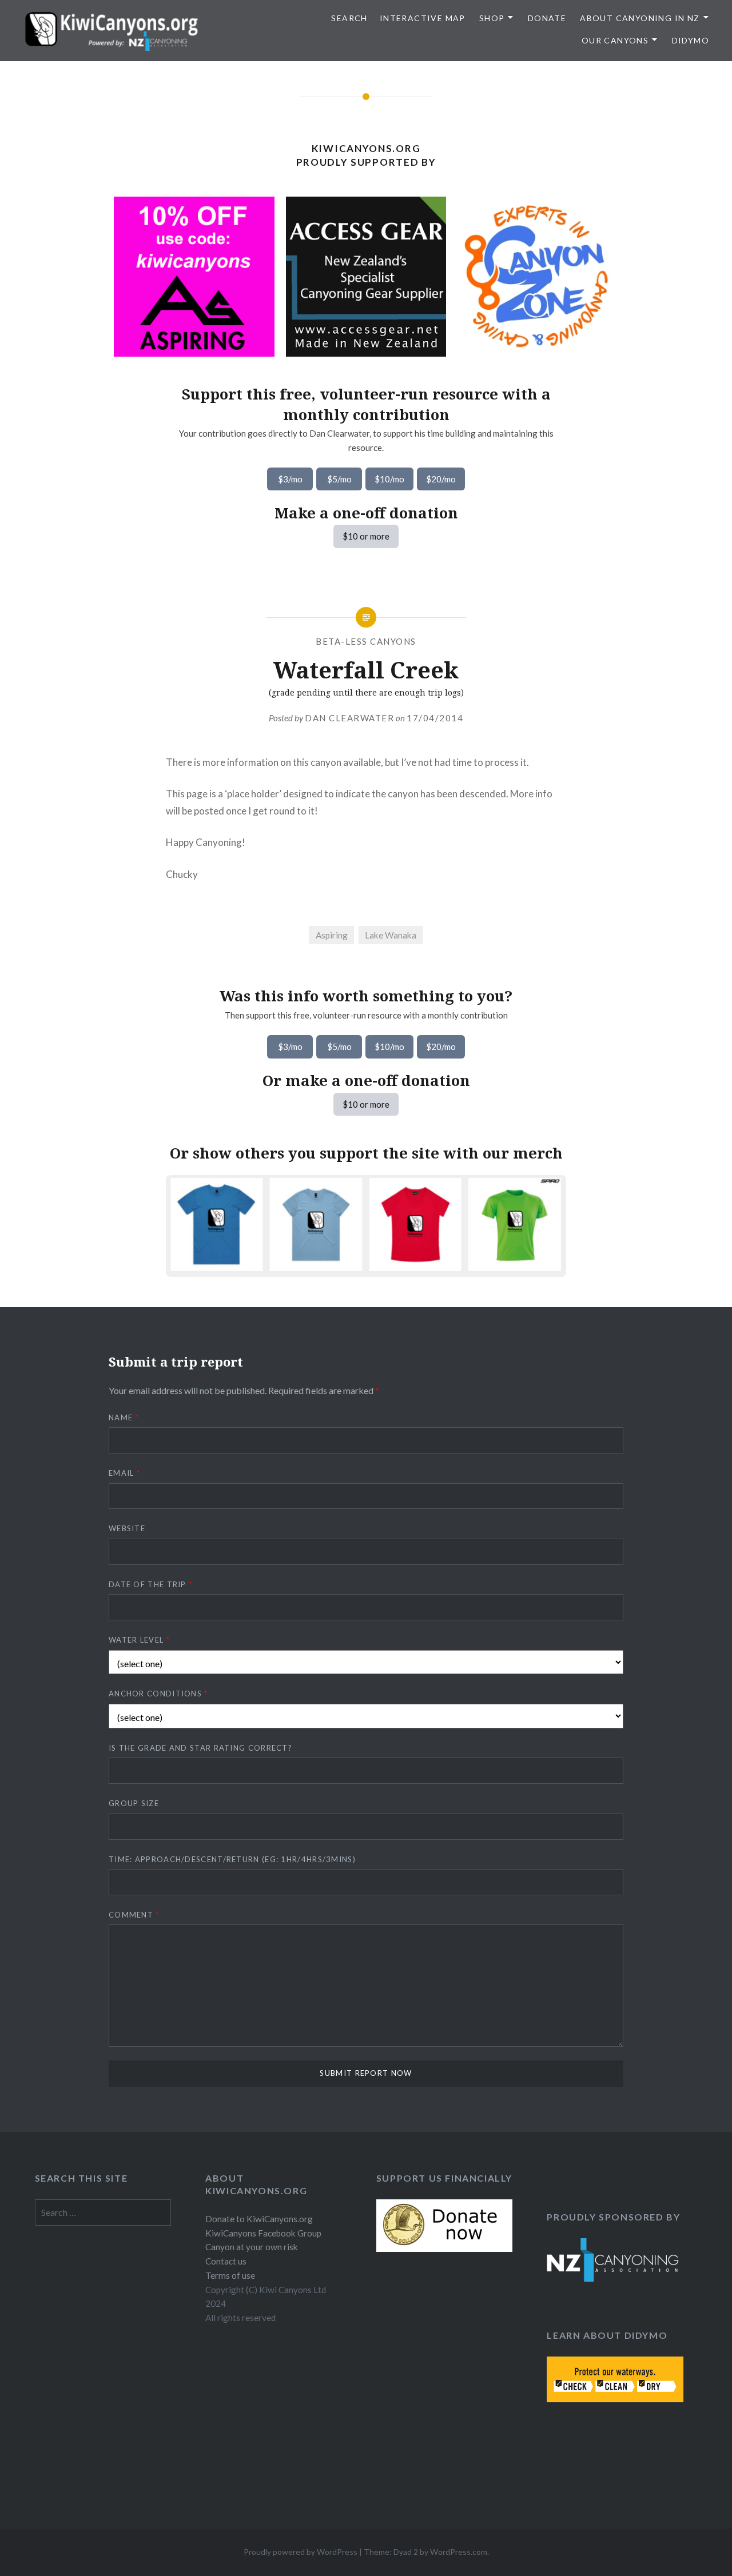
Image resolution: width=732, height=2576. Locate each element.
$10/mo (389, 479)
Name (124, 1417)
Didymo (691, 40)
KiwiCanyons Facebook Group (263, 2233)
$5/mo (339, 479)
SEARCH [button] (349, 18)
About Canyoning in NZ (640, 18)
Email (124, 1473)
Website (127, 1528)
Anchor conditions (158, 1694)
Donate (547, 18)
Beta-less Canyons (366, 641)
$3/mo (290, 479)
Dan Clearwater (349, 718)
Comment (134, 1915)
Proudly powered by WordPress (301, 2552)
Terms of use (230, 2275)
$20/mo (441, 479)
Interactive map (423, 18)
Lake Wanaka (391, 935)
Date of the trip (150, 1584)
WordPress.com (459, 2552)
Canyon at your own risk (252, 2247)
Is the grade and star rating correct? (200, 1748)
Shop (492, 18)
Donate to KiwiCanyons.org (259, 2219)
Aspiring (332, 935)
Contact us (226, 2261)
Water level (139, 1640)
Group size (134, 1803)
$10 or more (366, 536)
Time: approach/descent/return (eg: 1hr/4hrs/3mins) (232, 1859)
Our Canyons (615, 40)
